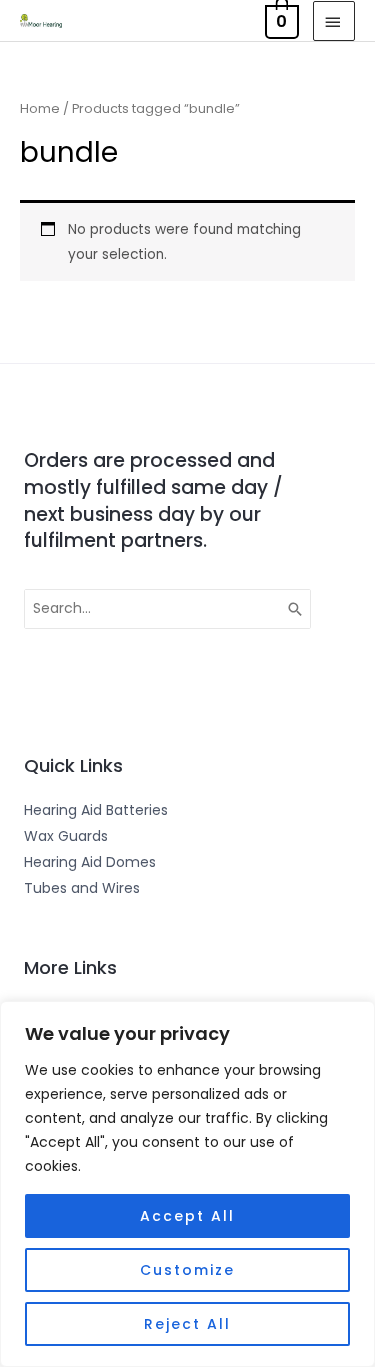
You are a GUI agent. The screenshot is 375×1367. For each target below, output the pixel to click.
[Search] (296, 609)
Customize (187, 1270)
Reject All (187, 1324)
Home (40, 108)
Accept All (187, 1216)
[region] (187, 1184)
